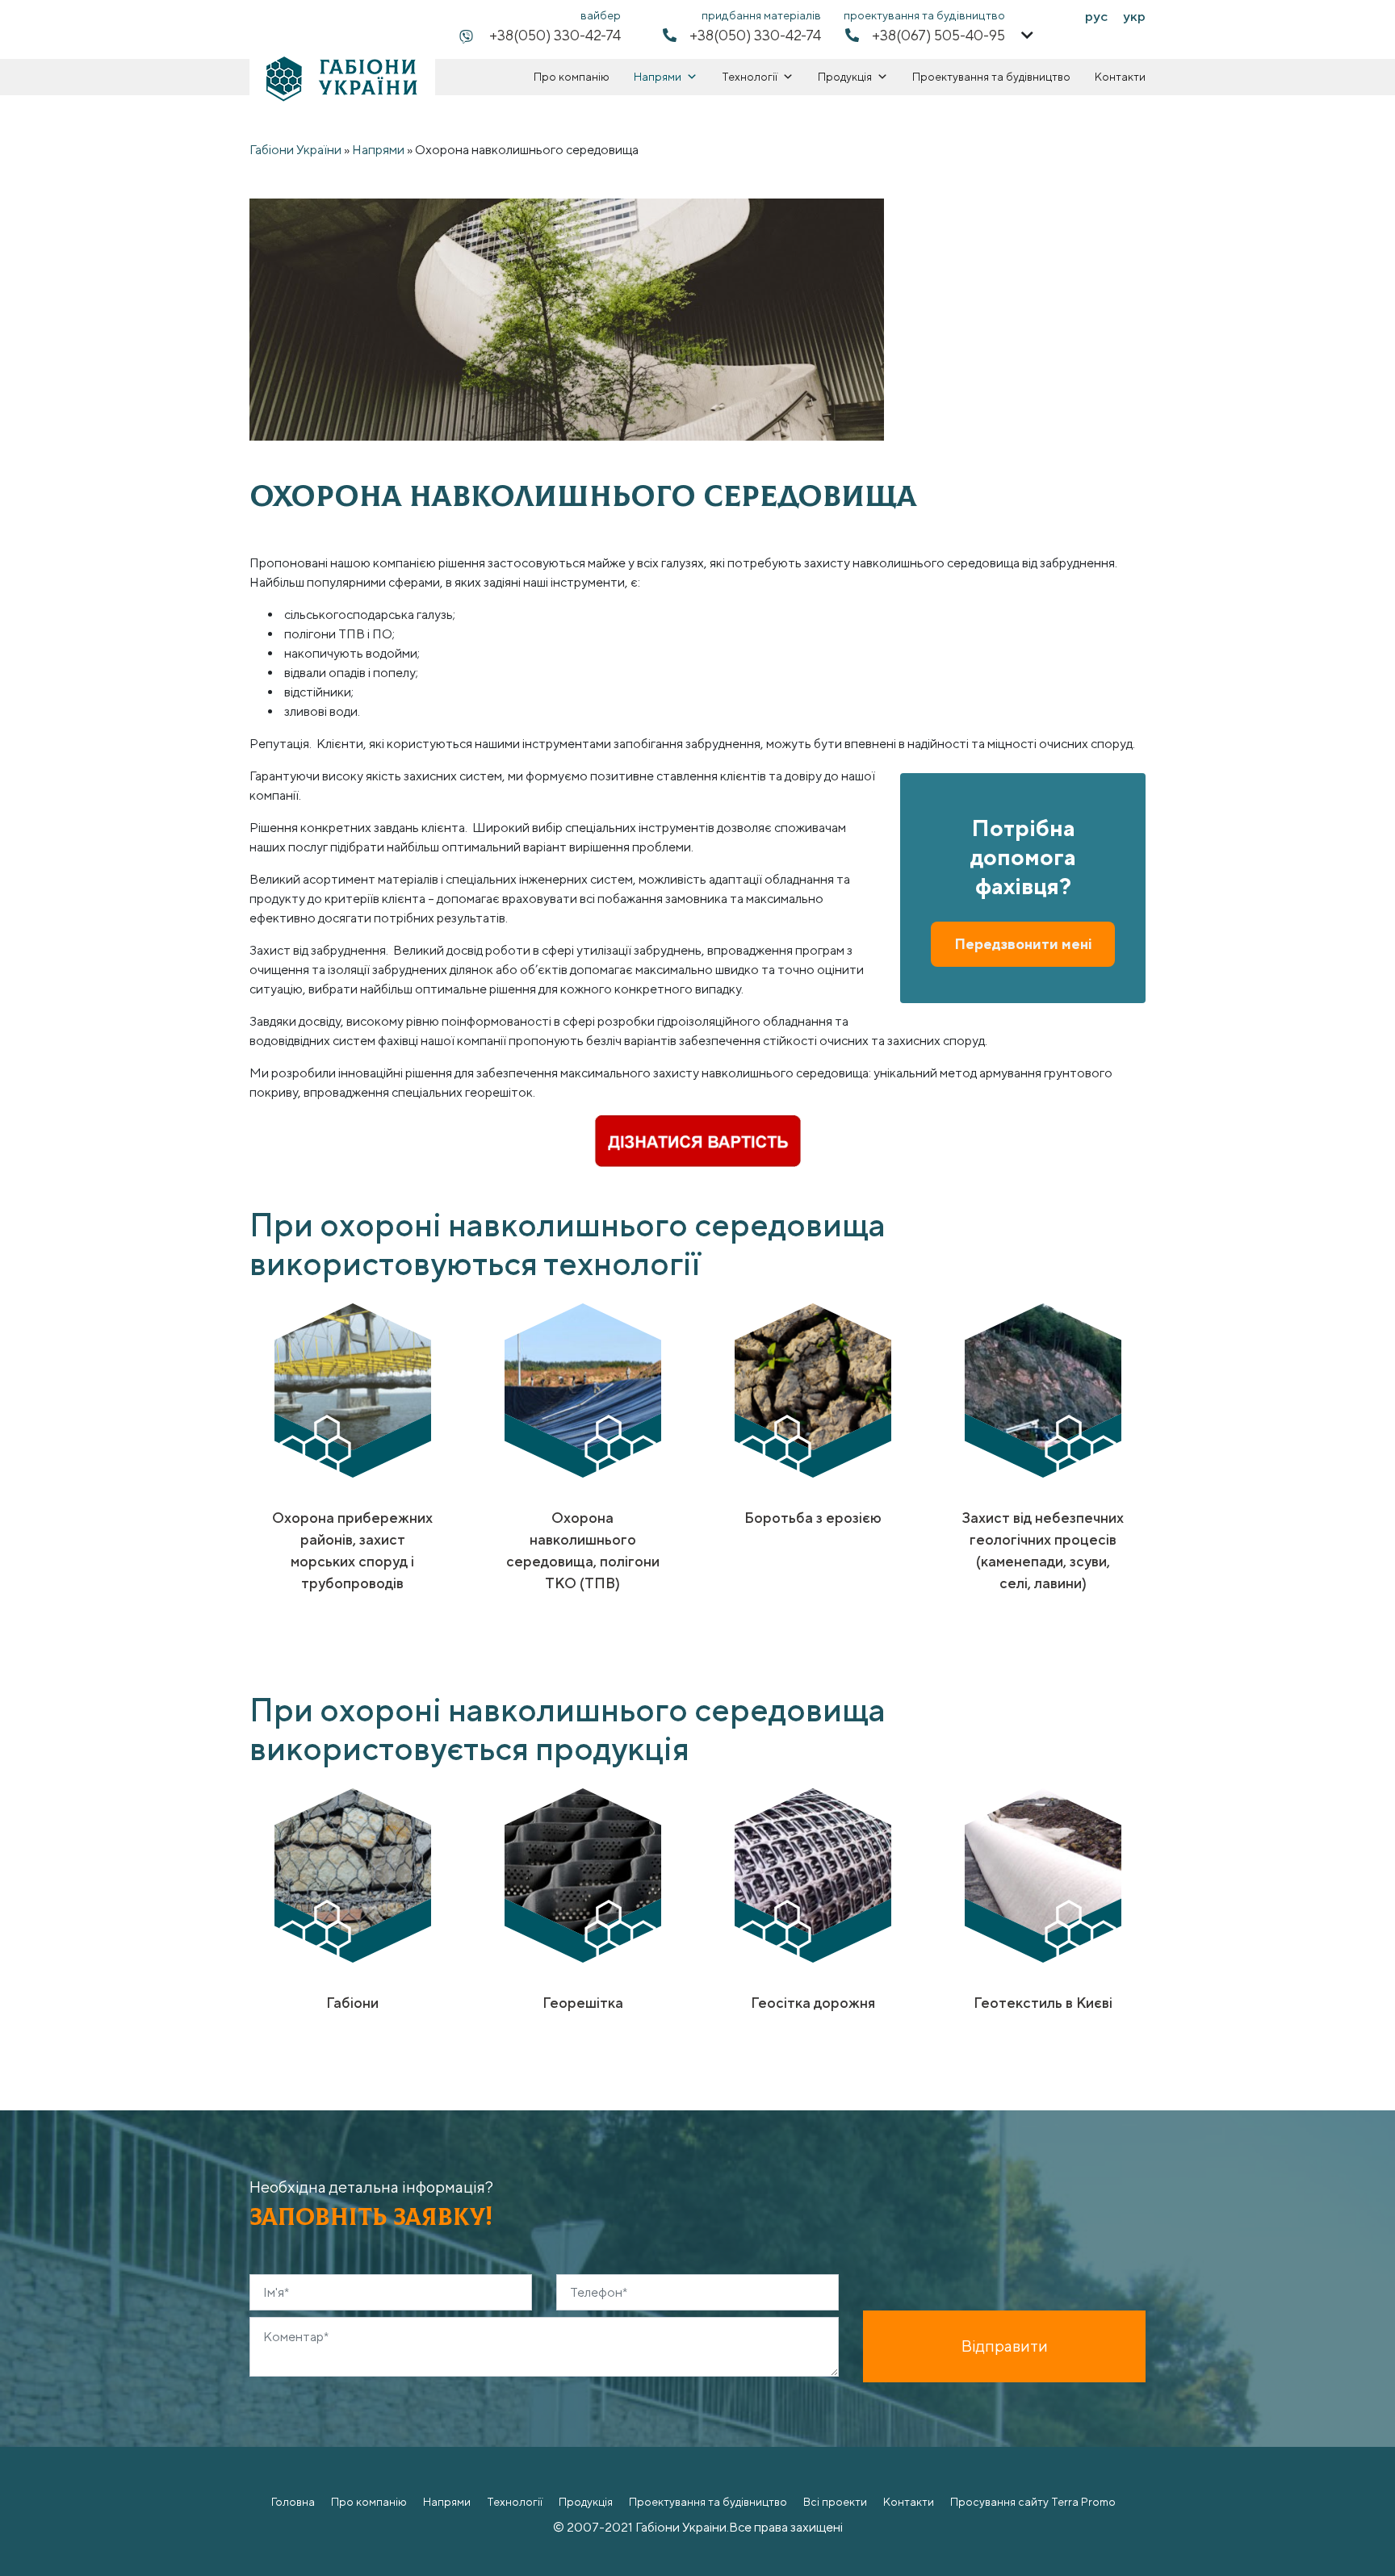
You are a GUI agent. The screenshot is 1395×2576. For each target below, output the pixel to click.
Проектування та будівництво (991, 77)
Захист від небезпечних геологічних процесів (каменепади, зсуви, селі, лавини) (1043, 1550)
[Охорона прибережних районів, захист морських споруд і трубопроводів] (353, 1390)
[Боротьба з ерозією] (813, 1390)
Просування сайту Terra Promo (1033, 2502)
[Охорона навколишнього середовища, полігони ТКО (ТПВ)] (583, 1390)
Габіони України (295, 150)
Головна (293, 2502)
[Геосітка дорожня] (813, 1875)
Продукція (845, 77)
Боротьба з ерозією (813, 1518)
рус (1096, 16)
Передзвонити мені (1023, 944)
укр (1134, 16)
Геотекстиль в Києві (1043, 2003)
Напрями (658, 77)
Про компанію (572, 77)
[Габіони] (353, 1875)
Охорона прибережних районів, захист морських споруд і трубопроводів (352, 1550)
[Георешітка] (583, 1875)
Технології (750, 77)
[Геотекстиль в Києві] (1043, 1875)
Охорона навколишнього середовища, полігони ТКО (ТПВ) (583, 1550)
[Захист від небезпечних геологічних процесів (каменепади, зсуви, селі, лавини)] (1043, 1390)
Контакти (1120, 77)
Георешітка (583, 2003)
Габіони (352, 2003)
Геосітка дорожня (813, 2003)
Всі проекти (835, 2502)
